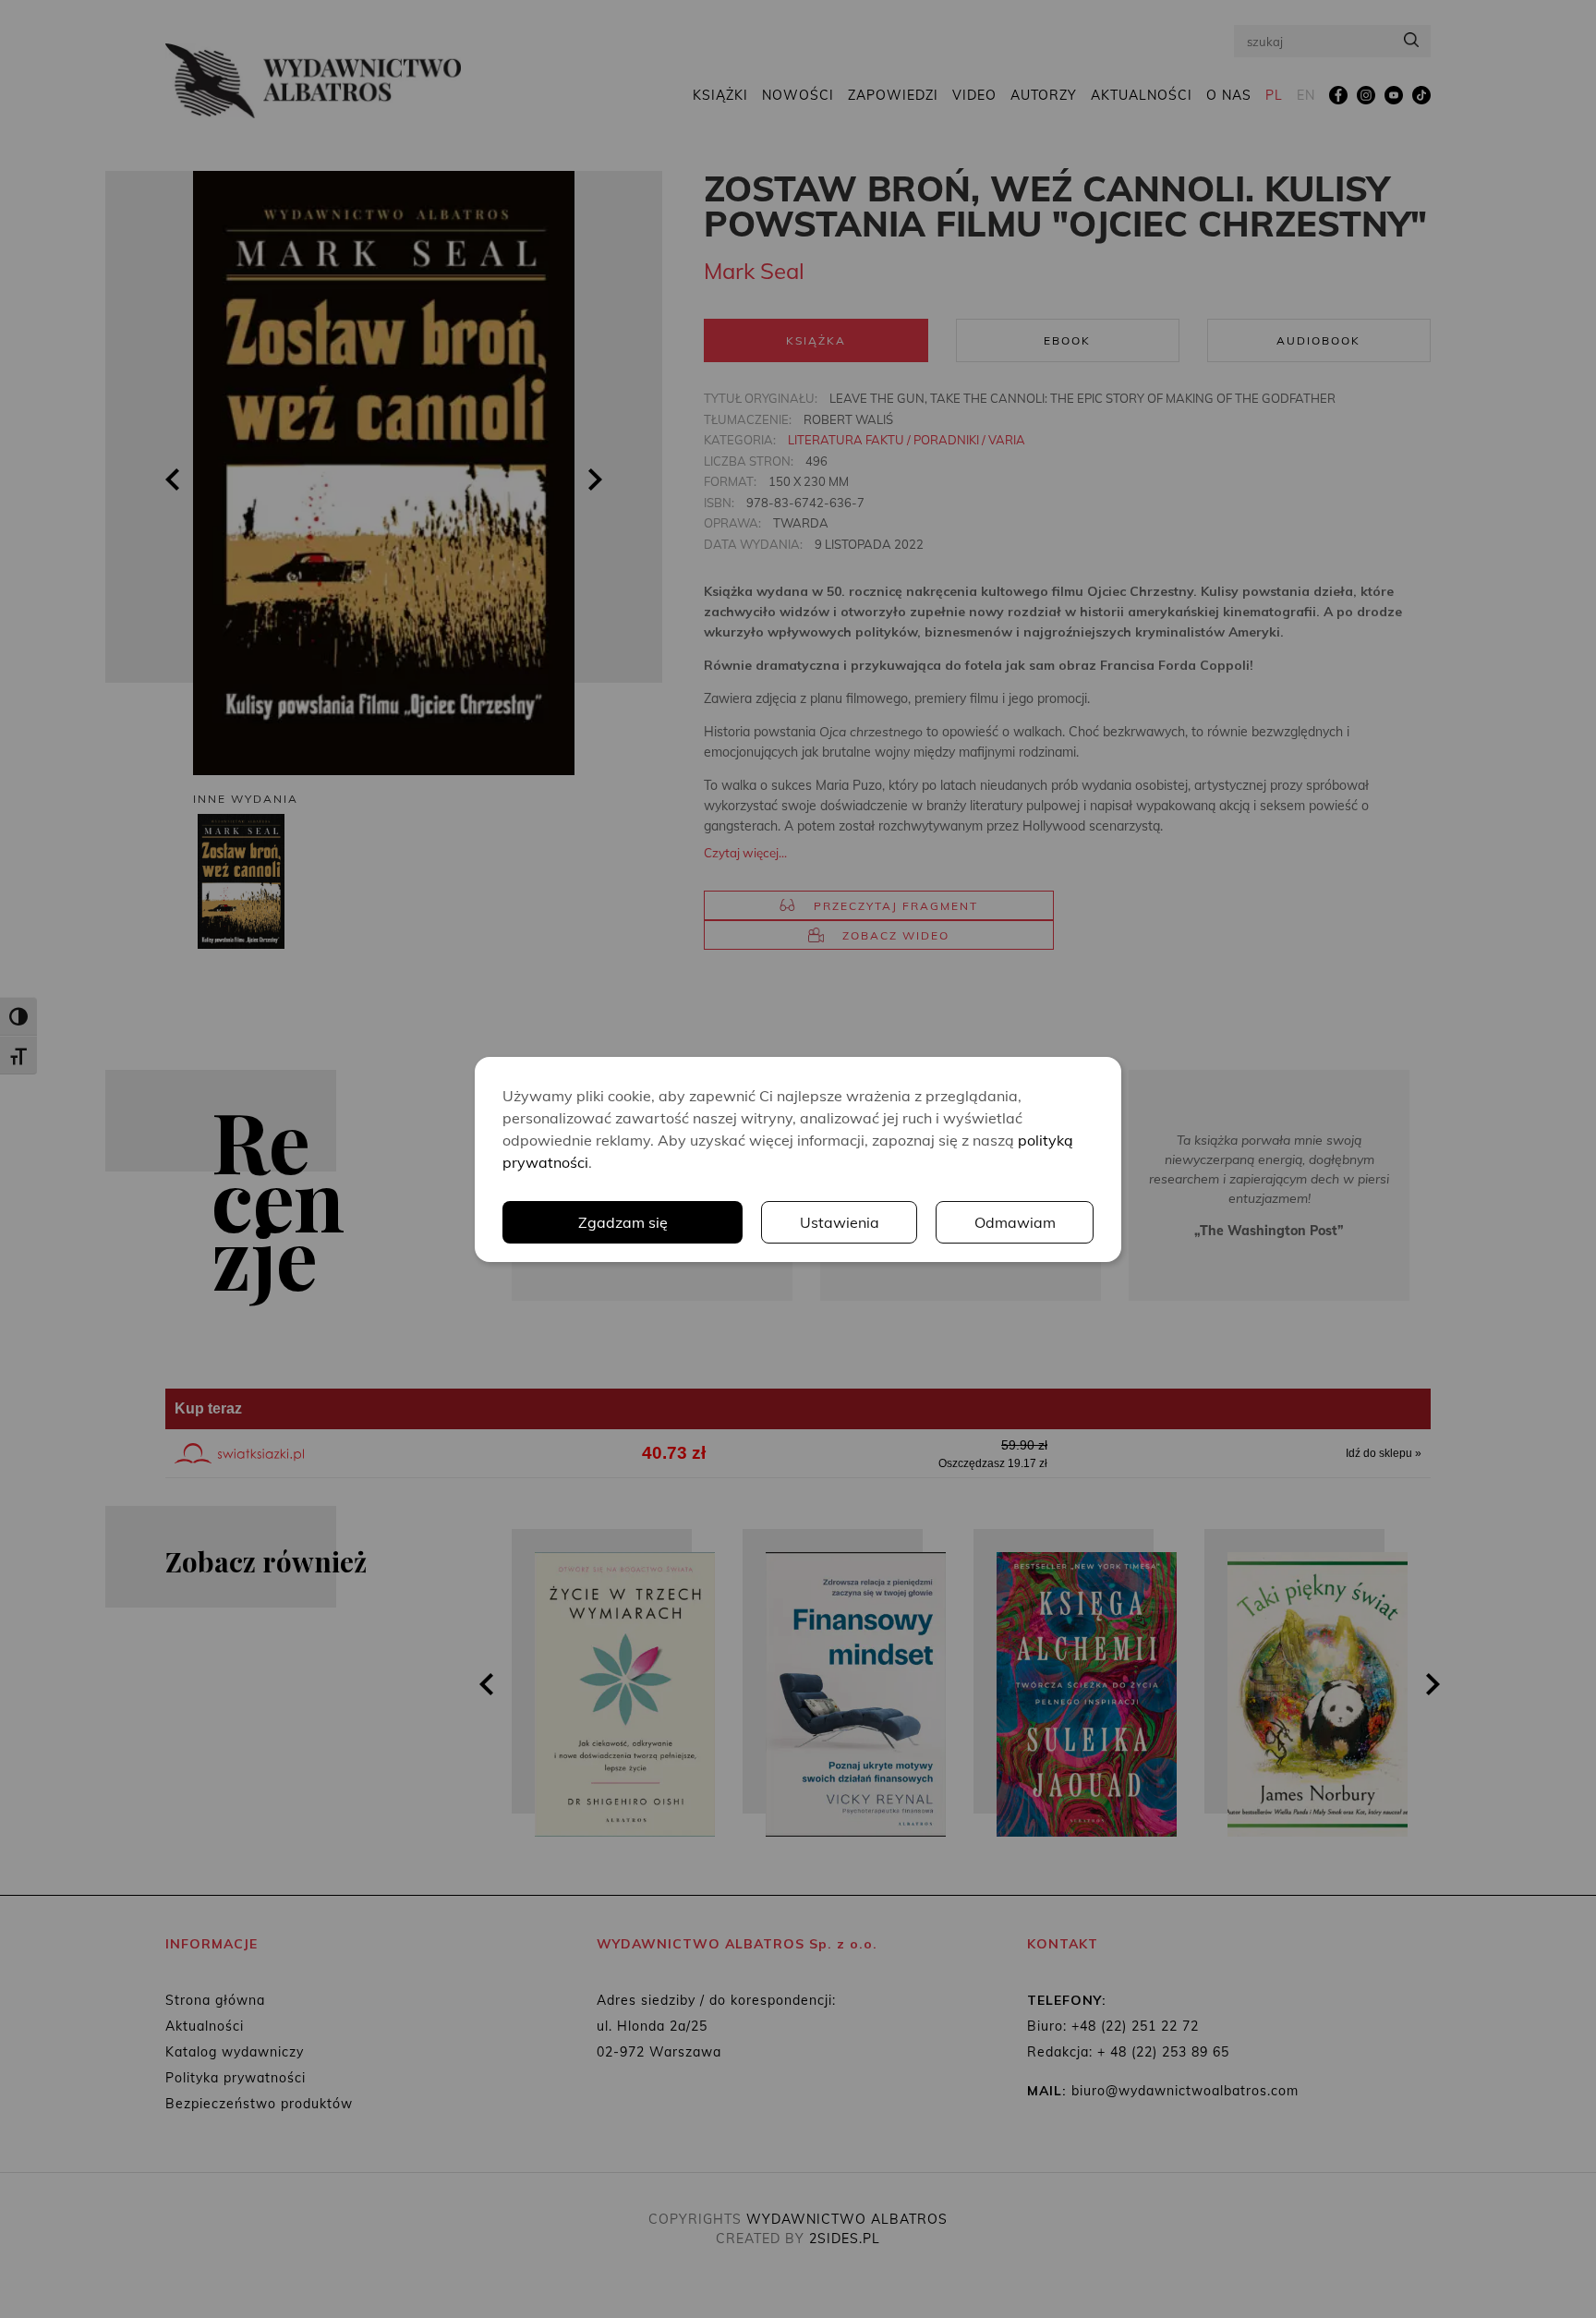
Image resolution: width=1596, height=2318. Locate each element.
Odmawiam (1015, 1222)
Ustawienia (840, 1222)
